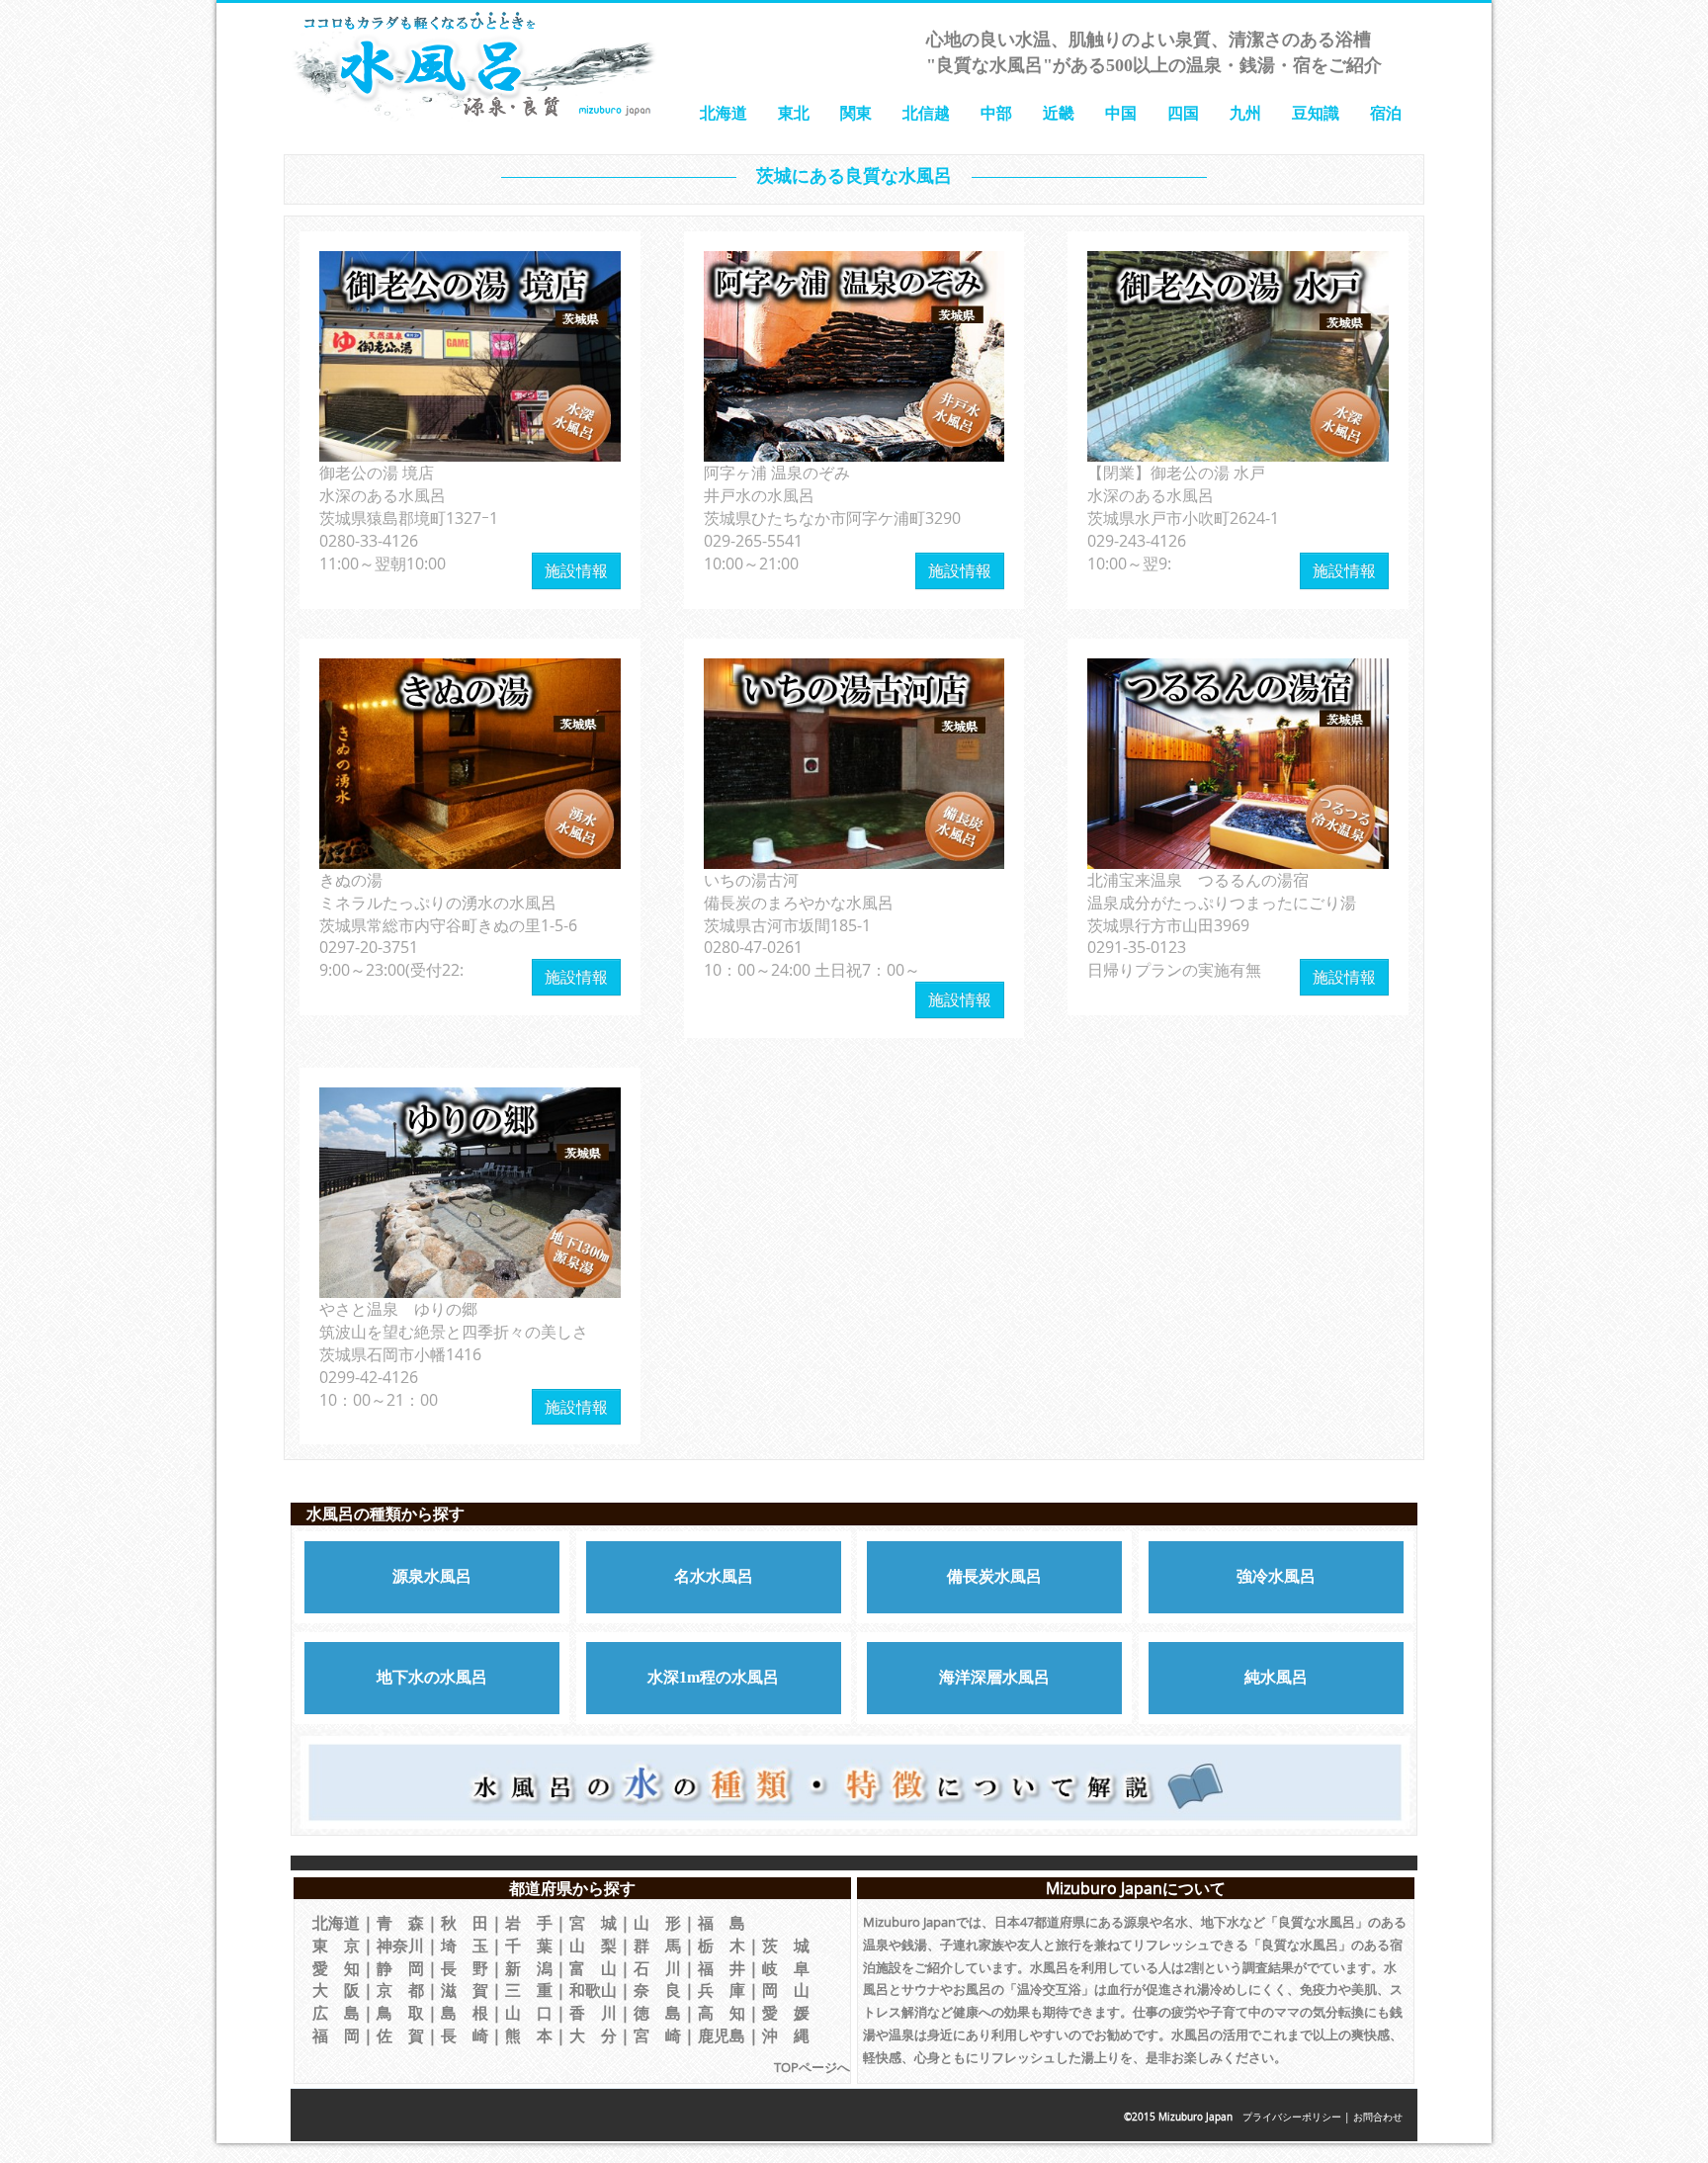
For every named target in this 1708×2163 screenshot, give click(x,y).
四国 (1183, 113)
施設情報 (576, 570)
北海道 (724, 113)
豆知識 (1316, 113)
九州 (1245, 113)
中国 (1121, 113)
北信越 (926, 113)
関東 (856, 113)
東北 (794, 113)
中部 (996, 113)
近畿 (1059, 113)
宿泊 (1386, 113)
